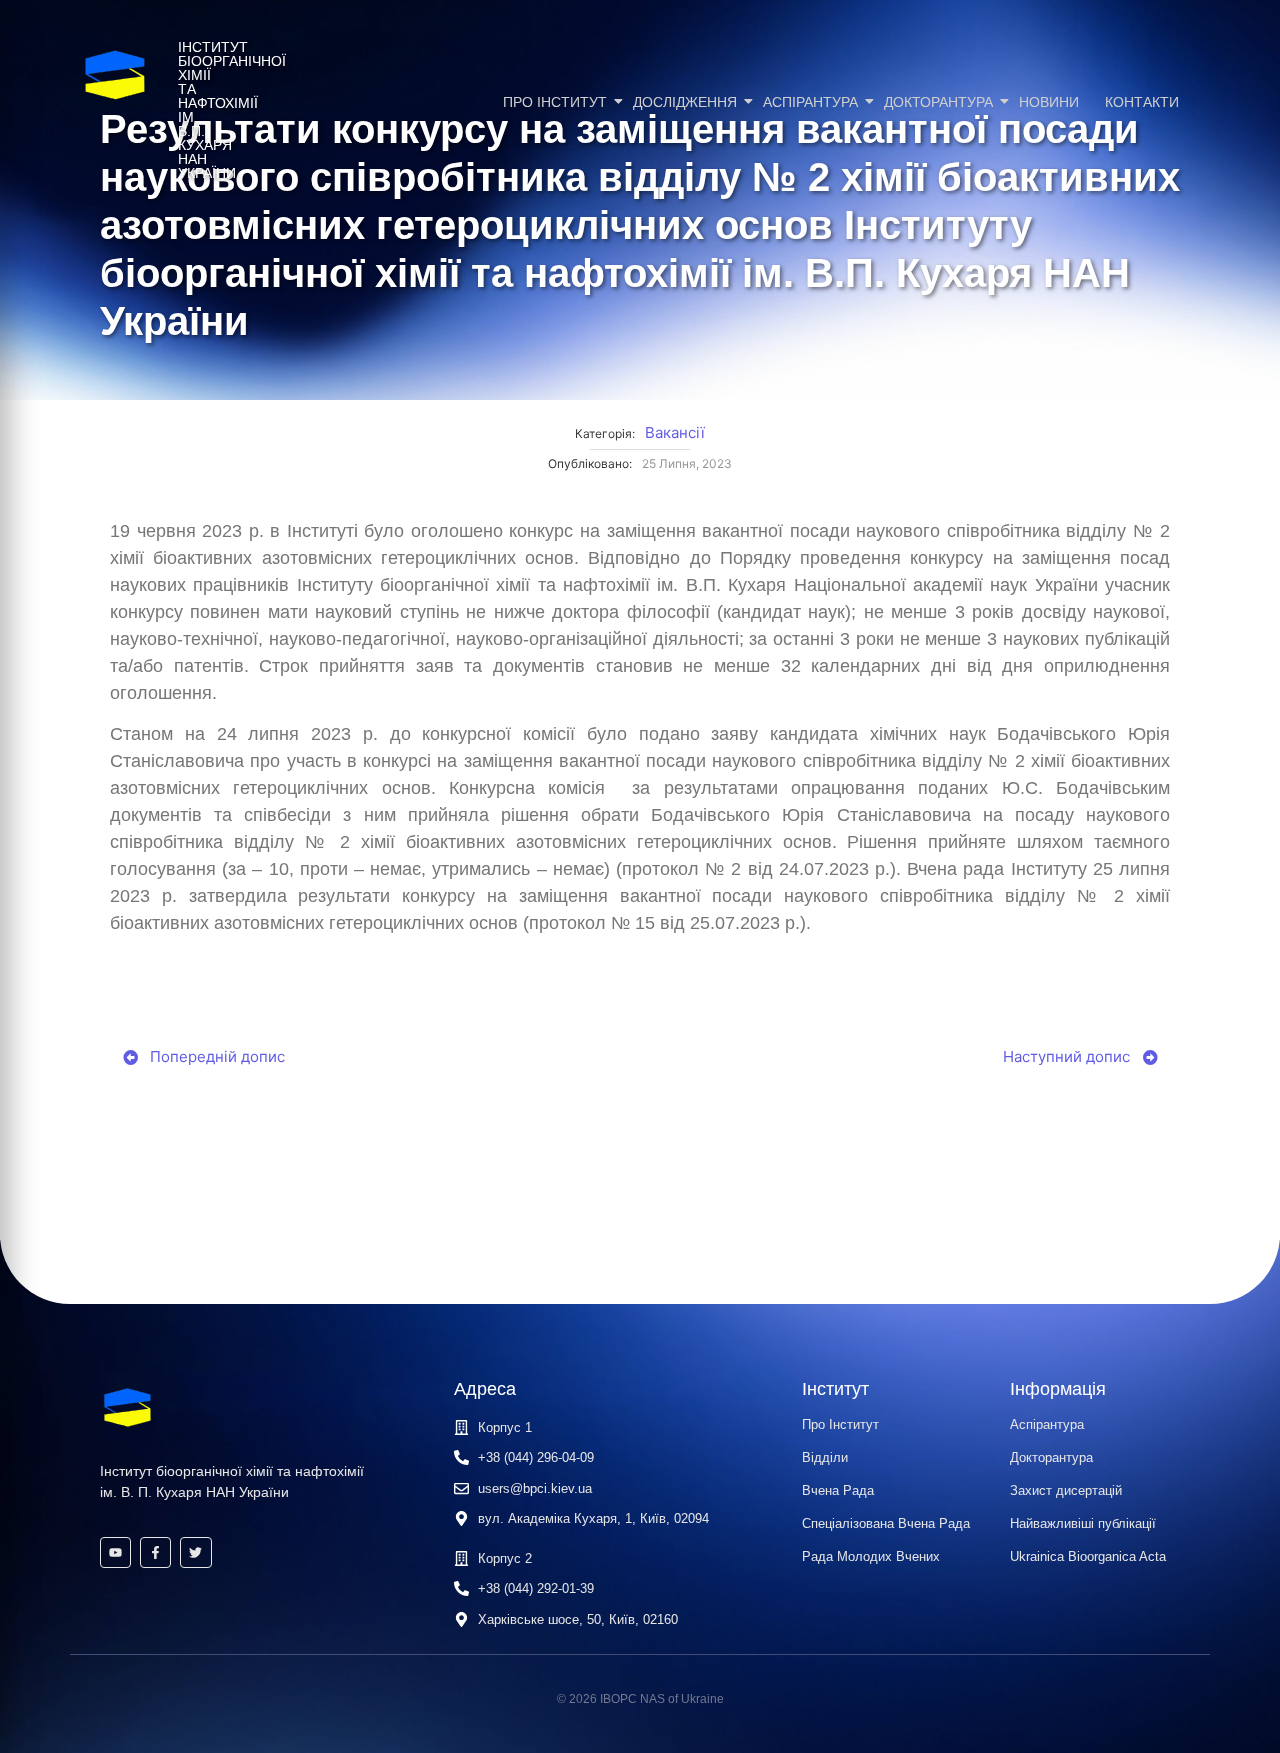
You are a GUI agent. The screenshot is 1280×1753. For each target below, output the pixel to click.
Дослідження (685, 102)
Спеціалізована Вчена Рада (886, 1523)
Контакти (1142, 102)
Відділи (825, 1457)
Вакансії (675, 432)
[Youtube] (115, 1552)
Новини (1049, 102)
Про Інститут (555, 102)
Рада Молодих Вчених (871, 1556)
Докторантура (938, 102)
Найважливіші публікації (1083, 1523)
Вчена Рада (838, 1490)
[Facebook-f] (155, 1552)
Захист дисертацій (1066, 1490)
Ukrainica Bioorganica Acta (1088, 1556)
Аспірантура (810, 102)
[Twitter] (195, 1552)
